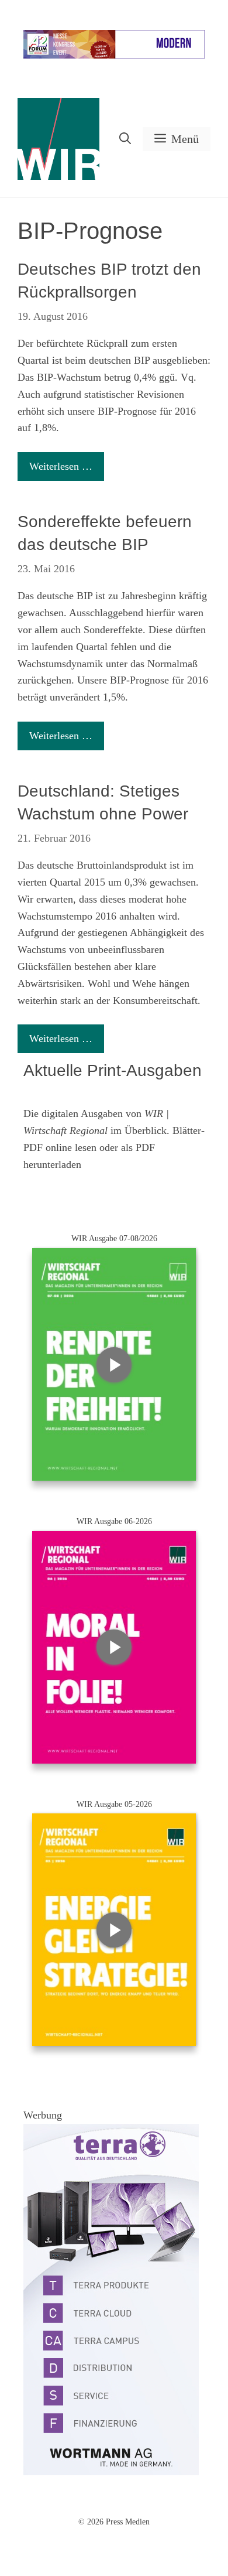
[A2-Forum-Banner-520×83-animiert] (114, 56)
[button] (125, 139)
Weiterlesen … (61, 466)
